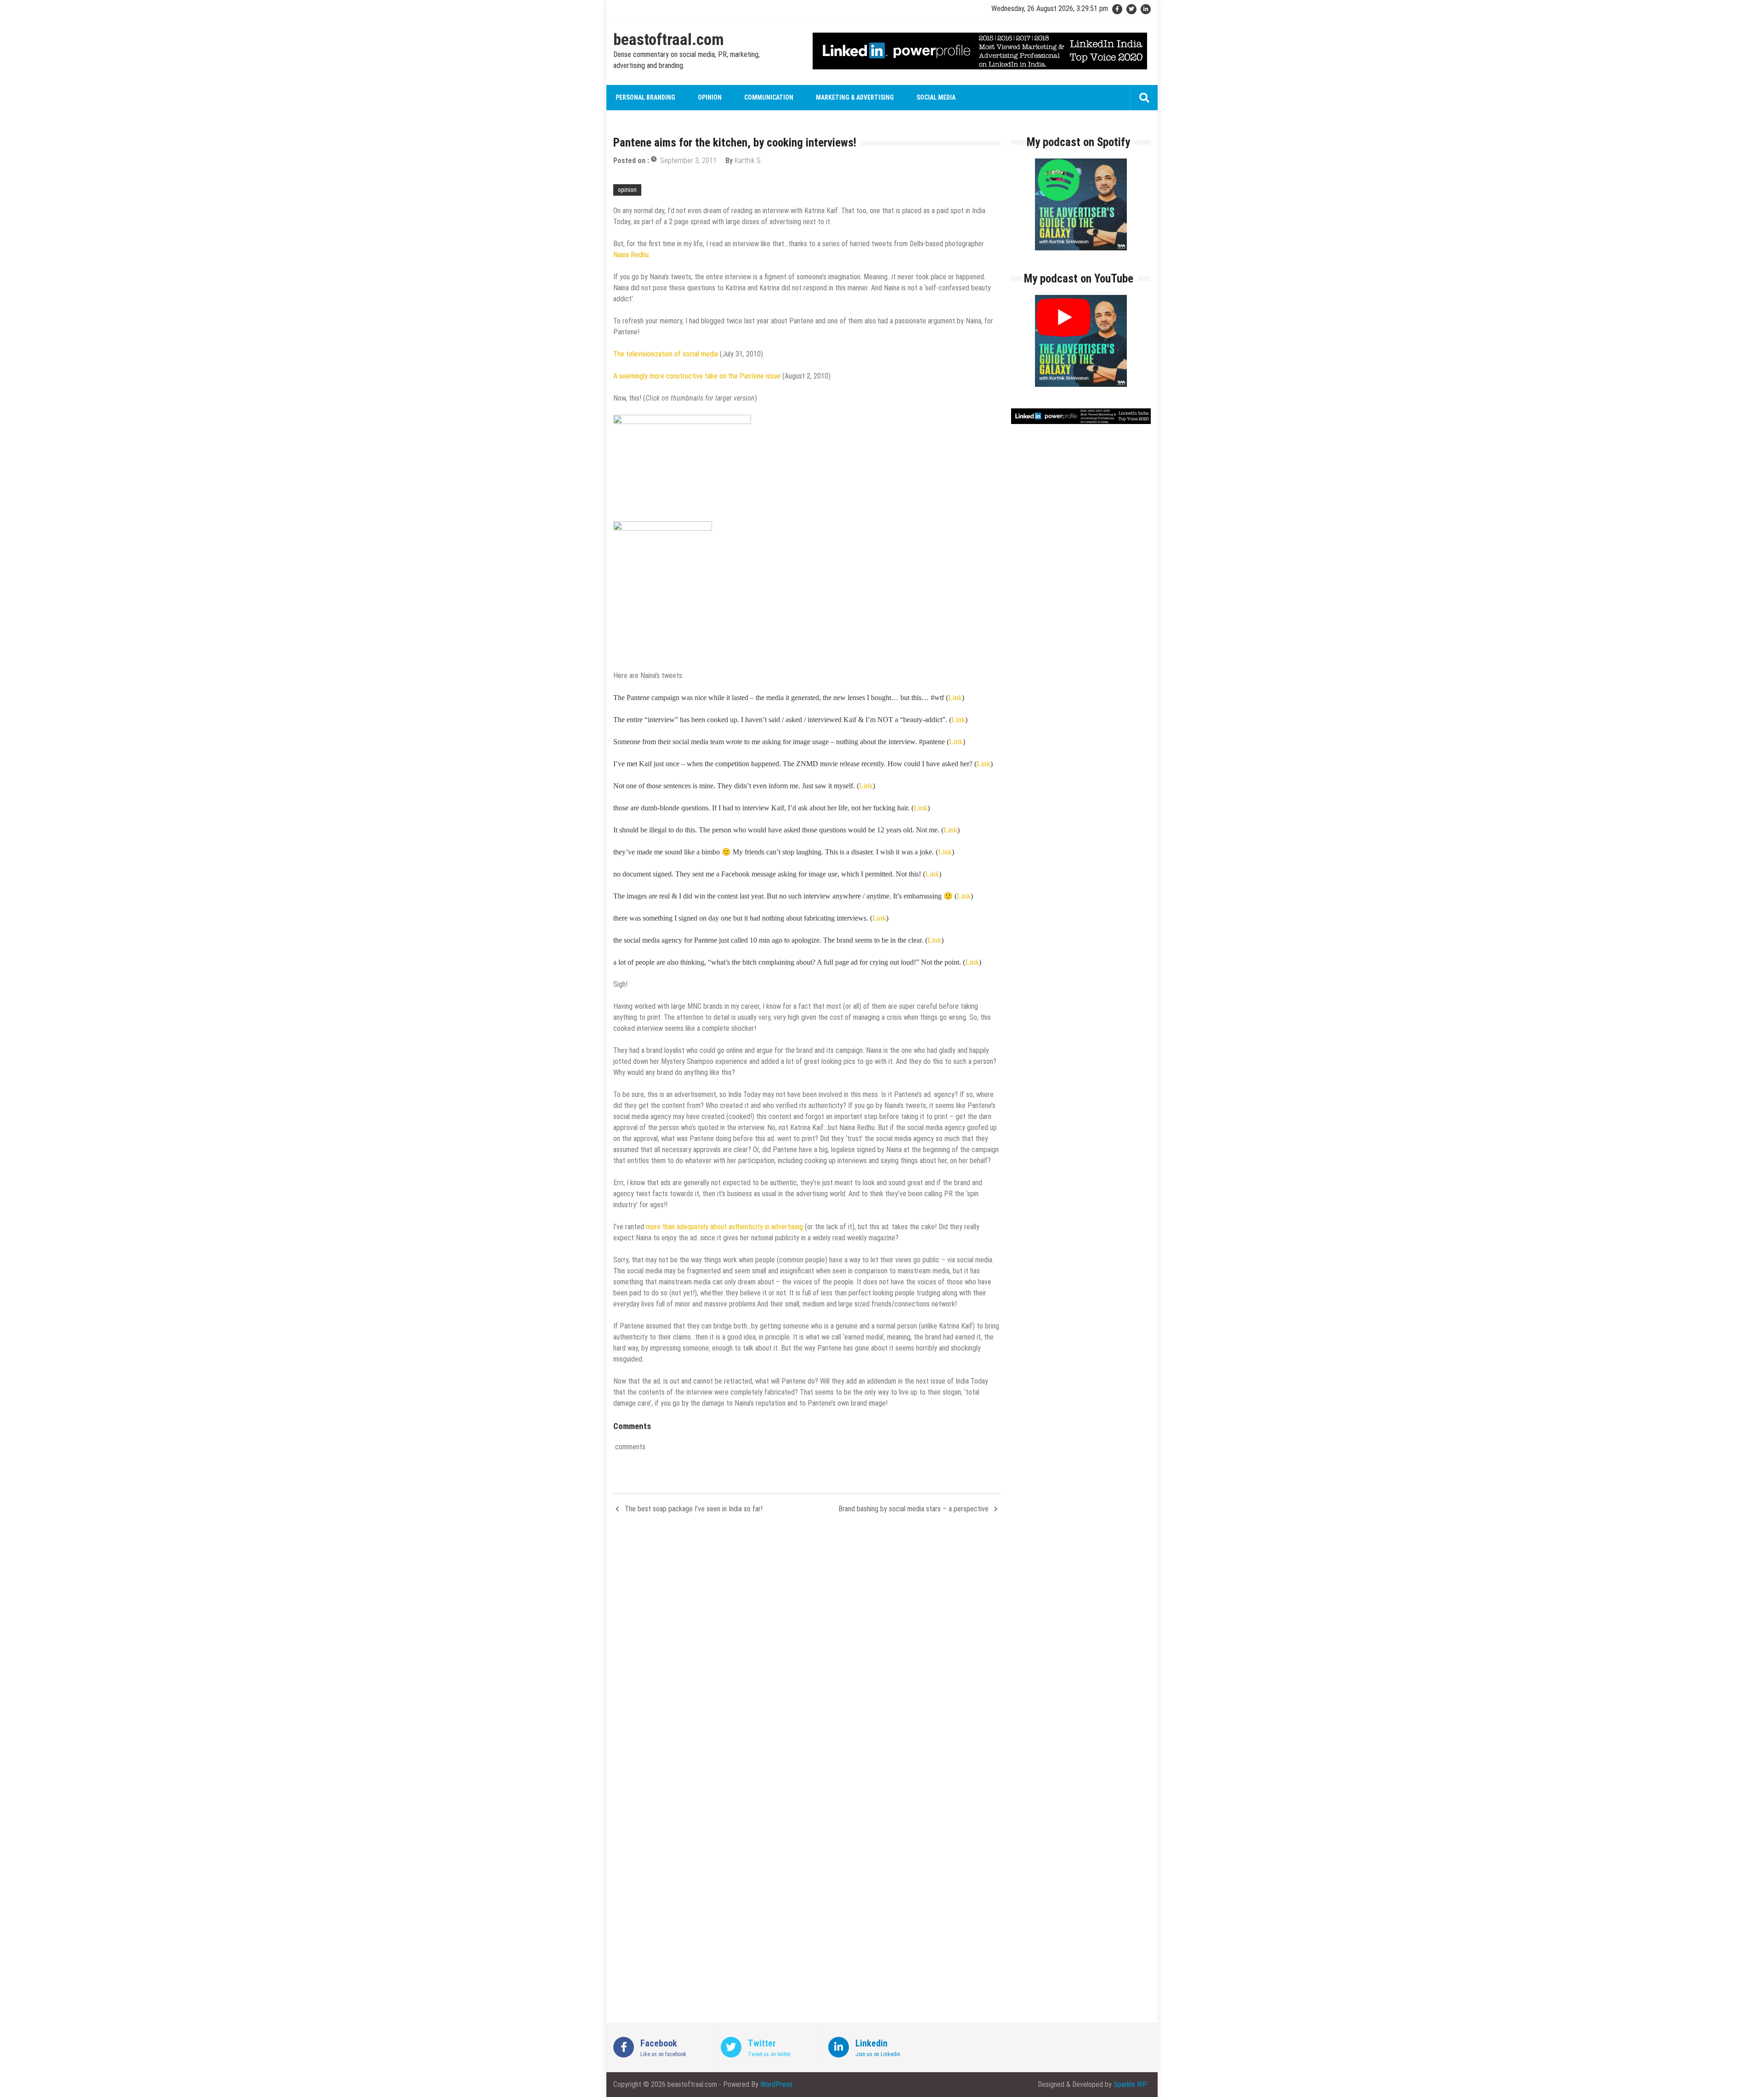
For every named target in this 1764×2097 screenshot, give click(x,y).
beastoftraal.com (669, 40)
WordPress (776, 2084)
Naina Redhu (631, 255)
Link (955, 698)
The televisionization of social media (666, 354)
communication (769, 97)
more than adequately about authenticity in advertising (724, 1227)
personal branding (645, 97)
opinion (710, 97)
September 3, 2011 (688, 161)
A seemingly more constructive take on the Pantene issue (697, 376)
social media (936, 97)
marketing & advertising (855, 97)
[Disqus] (807, 1654)
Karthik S (748, 161)
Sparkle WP (1130, 2084)
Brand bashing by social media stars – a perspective (913, 1509)
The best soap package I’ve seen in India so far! (694, 1509)
